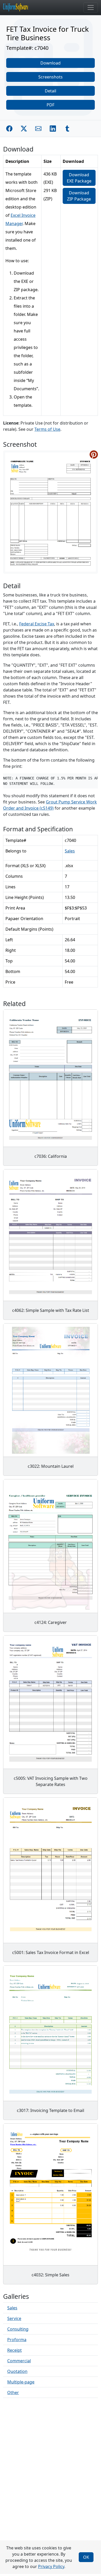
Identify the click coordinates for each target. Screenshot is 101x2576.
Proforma (17, 2340)
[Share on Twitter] (24, 129)
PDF (51, 105)
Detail (51, 91)
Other (13, 2392)
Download (51, 63)
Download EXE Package (79, 178)
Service (14, 2318)
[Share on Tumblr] (67, 129)
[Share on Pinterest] (94, 454)
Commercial (19, 2361)
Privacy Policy (51, 2566)
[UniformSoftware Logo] (20, 7)
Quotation (17, 2371)
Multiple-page (21, 2382)
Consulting (18, 2329)
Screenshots (51, 77)
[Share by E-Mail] (38, 129)
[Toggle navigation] (91, 7)
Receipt (15, 2350)
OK (86, 2557)
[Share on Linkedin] (53, 129)
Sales (70, 851)
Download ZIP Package (79, 196)
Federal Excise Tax (37, 624)
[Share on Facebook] (9, 129)
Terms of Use (47, 429)
